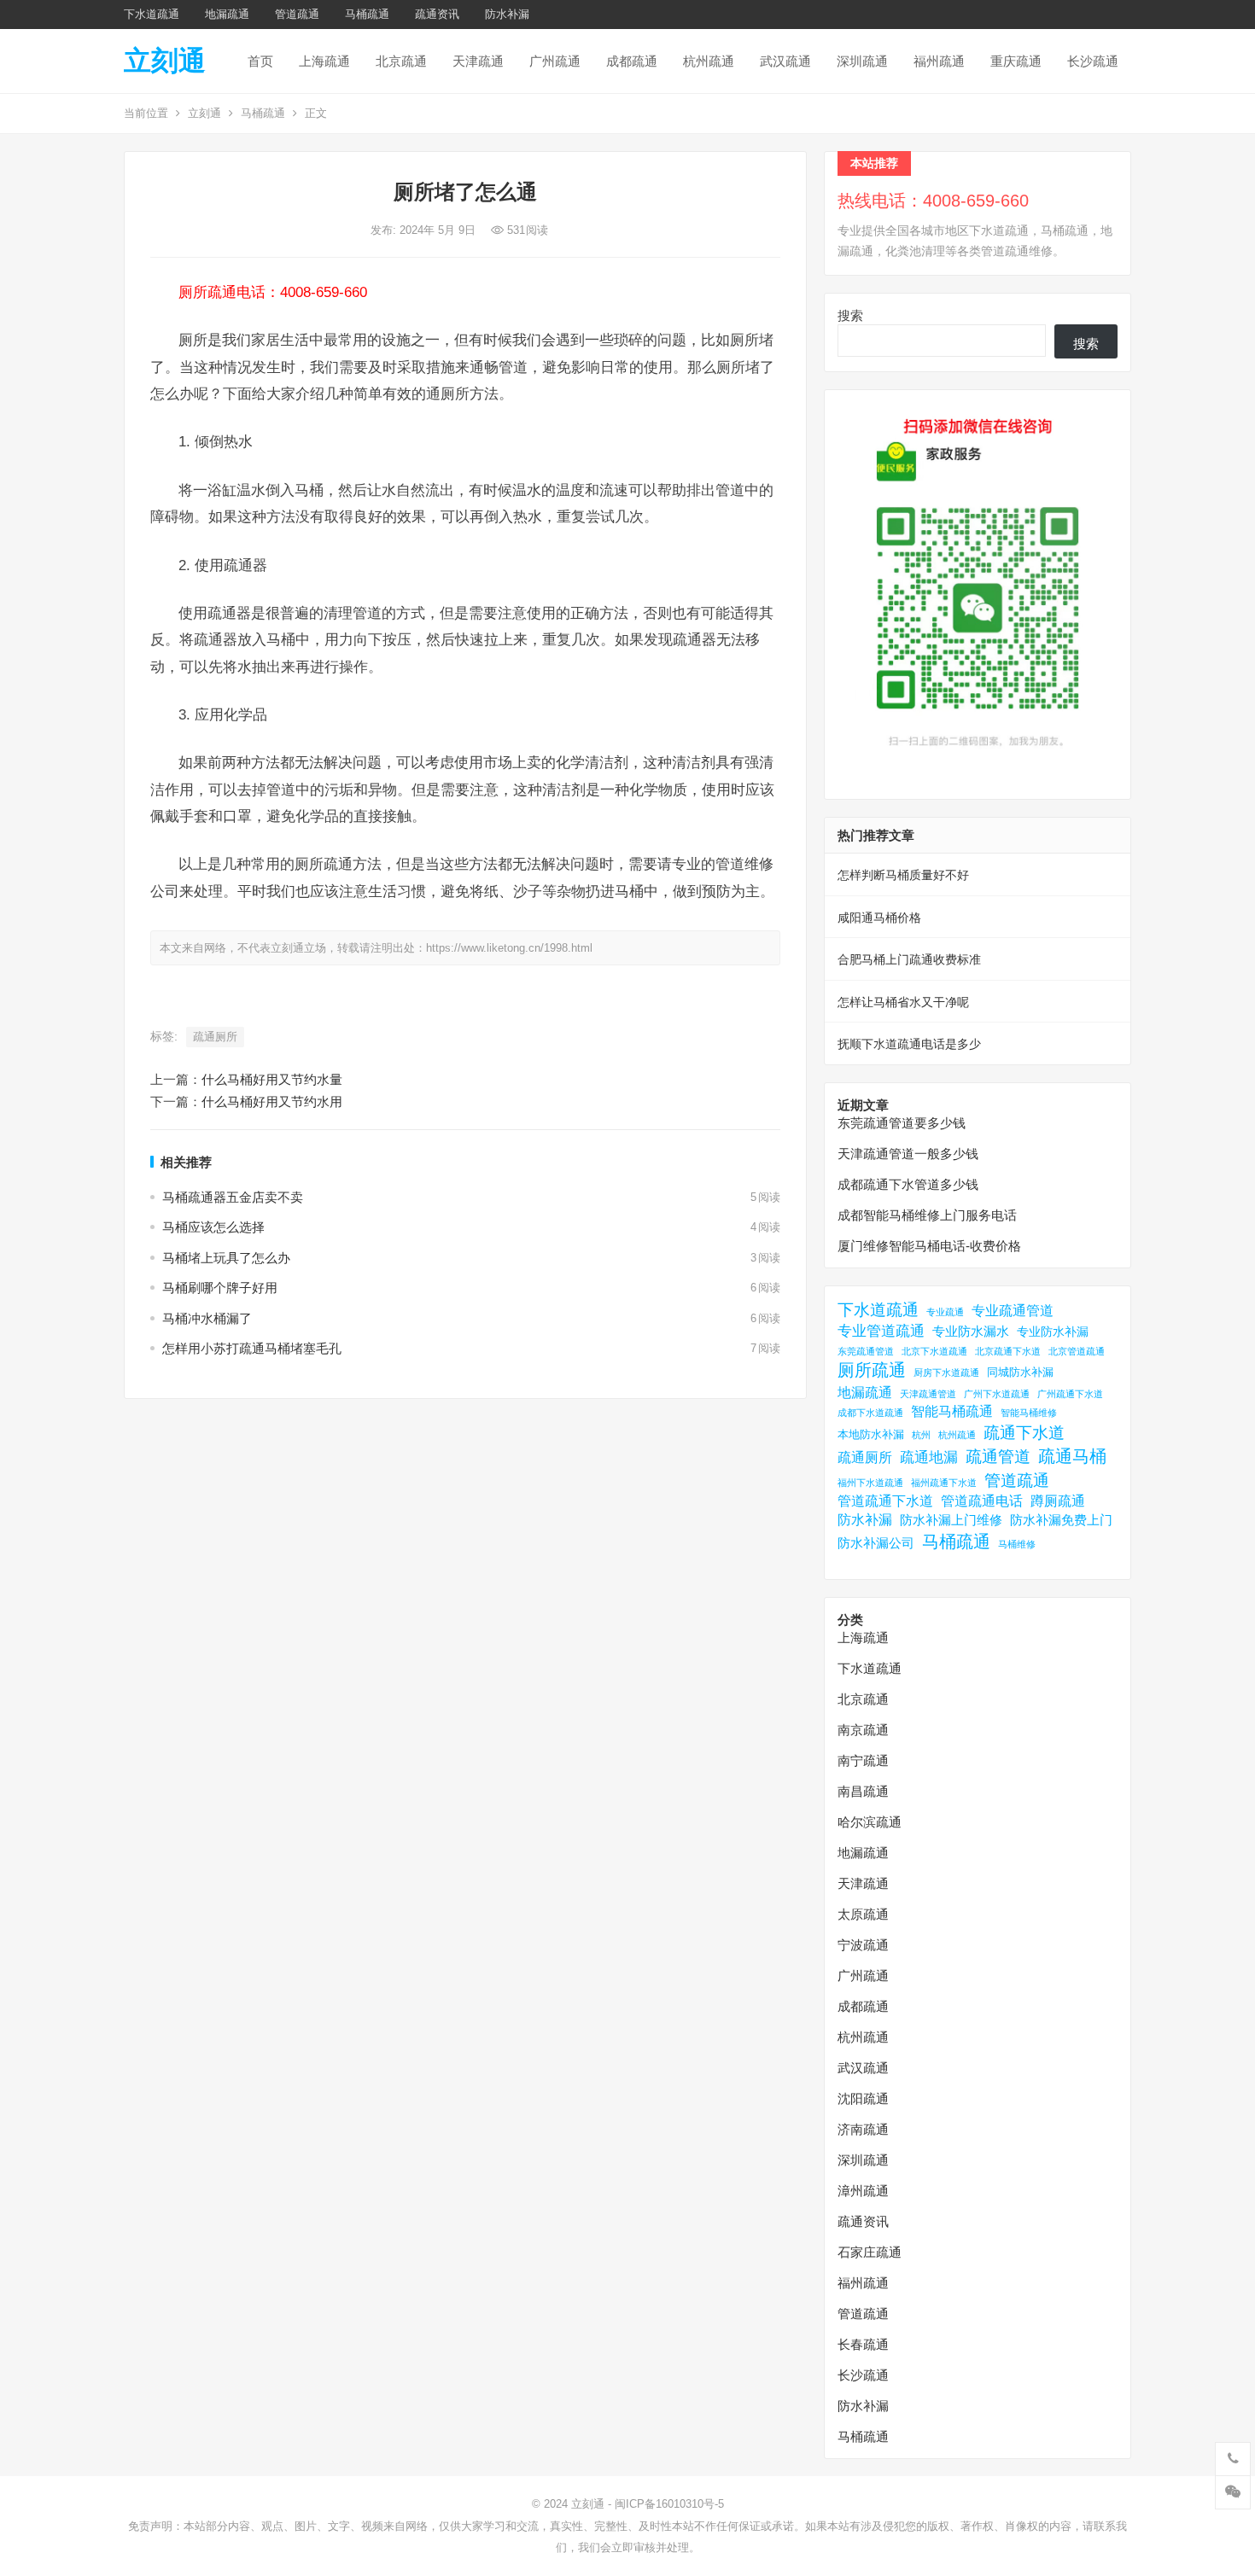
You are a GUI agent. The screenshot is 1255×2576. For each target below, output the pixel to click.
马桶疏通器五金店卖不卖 (233, 1197)
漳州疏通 (863, 2191)
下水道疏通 (152, 14)
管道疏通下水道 (885, 1501)
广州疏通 (555, 61)
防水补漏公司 (876, 1543)
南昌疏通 (863, 1791)
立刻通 (165, 61)
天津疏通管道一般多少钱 (908, 1154)
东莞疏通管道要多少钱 (902, 1123)
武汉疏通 (785, 61)
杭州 (921, 1435)
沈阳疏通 (863, 2098)
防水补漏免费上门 (1061, 1520)
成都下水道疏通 (870, 1413)
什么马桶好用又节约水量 (272, 1079)
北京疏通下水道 (1008, 1351)
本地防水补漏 (871, 1434)
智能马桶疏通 (952, 1411)
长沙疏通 (1093, 61)
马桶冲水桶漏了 (207, 1318)
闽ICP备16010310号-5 (669, 2504)
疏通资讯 (437, 14)
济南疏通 (863, 2129)
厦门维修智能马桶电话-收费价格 (929, 1246)
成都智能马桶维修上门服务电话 (927, 1215)
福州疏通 (939, 61)
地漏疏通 (227, 14)
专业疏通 (945, 1312)
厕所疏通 (872, 1370)
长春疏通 (863, 2344)
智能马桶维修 (1029, 1413)
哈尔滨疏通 (870, 1822)
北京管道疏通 (1077, 1351)
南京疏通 (863, 1730)
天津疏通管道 (928, 1394)
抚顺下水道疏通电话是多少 (909, 1044)
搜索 (850, 315)
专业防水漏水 (971, 1331)
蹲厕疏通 (1058, 1501)
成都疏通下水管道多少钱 (908, 1184)
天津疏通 (478, 61)
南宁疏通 (863, 1760)
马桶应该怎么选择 (213, 1227)
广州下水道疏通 (997, 1394)
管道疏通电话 (982, 1501)
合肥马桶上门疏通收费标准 (909, 959)
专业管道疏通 (881, 1331)
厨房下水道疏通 (946, 1373)
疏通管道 (998, 1457)
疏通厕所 (215, 1037)
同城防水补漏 (1020, 1372)
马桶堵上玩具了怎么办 (226, 1258)
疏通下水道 (1024, 1433)
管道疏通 (297, 14)
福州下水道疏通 (870, 1483)
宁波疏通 (863, 1945)
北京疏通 (401, 61)
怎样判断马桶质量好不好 (903, 875)
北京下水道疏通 (934, 1351)
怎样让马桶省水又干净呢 (903, 1002)
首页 (260, 61)
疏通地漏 (929, 1457)
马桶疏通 (367, 14)
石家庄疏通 (870, 2252)
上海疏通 (324, 61)
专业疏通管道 (1013, 1311)
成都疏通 (632, 61)
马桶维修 (1017, 1544)
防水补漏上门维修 (951, 1520)
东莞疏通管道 (866, 1351)
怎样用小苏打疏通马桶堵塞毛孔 (252, 1348)
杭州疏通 (709, 61)
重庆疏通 (1016, 61)
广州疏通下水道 (1070, 1394)
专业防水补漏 (1053, 1332)
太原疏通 (863, 1914)
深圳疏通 (862, 61)
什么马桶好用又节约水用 (272, 1102)
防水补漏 (507, 14)
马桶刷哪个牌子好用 (220, 1288)
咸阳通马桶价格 (879, 918)
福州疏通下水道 (944, 1483)
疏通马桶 (1072, 1456)
